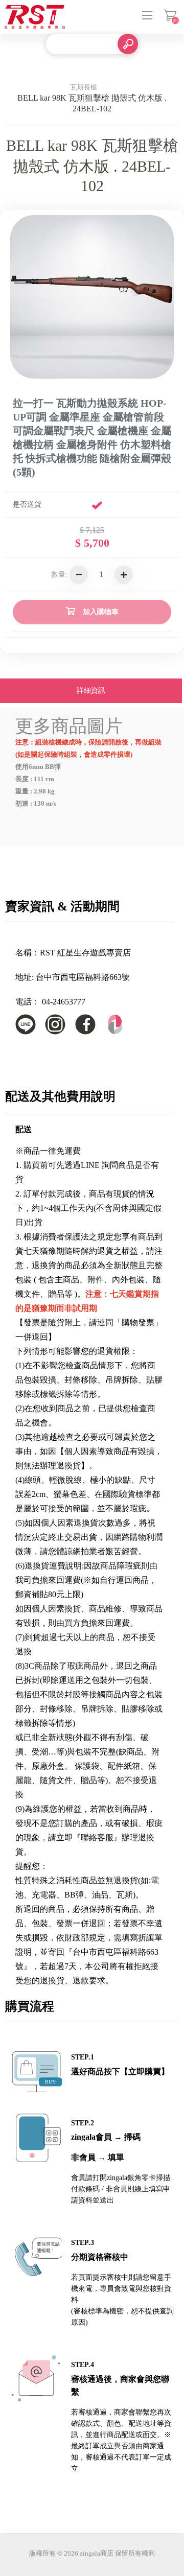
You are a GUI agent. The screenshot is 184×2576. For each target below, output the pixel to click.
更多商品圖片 (69, 726)
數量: (59, 575)
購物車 (170, 15)
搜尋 (128, 44)
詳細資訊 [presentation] (91, 690)
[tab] (91, 692)
